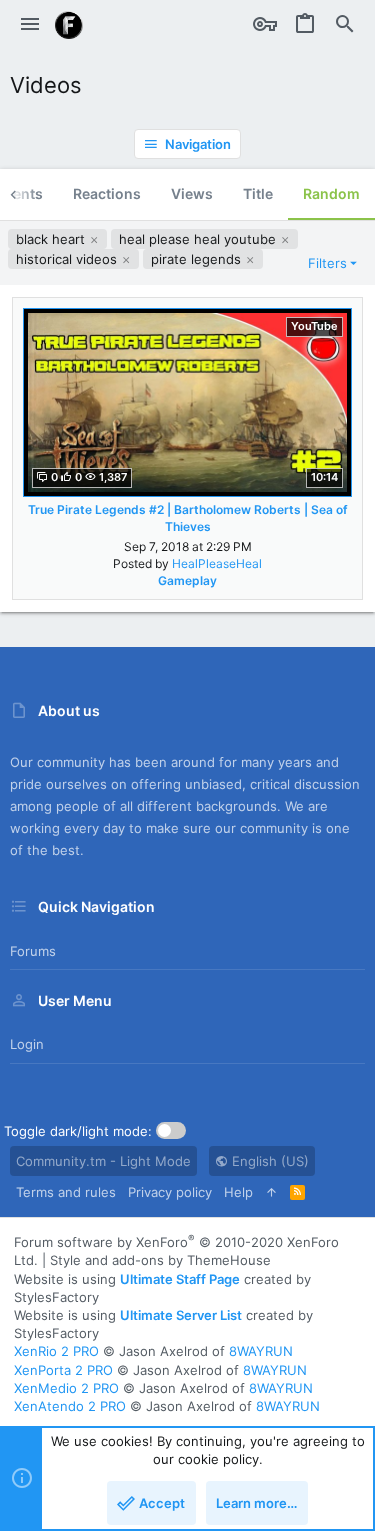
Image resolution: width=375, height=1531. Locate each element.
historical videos (68, 259)
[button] (30, 25)
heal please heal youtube (199, 239)
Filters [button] (327, 263)
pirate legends (198, 259)
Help (238, 1192)
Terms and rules (66, 1192)
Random (331, 193)
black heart (52, 239)
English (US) (268, 1161)
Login (27, 1044)
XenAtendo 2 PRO (70, 1406)
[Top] (271, 1192)
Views (192, 193)
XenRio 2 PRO (56, 1351)
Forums (33, 951)
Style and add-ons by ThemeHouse (160, 1260)
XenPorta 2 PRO (63, 1370)
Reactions (107, 193)
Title (258, 193)
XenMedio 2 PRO (66, 1388)
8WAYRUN (261, 1351)
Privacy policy (170, 1192)
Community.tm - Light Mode (103, 1161)
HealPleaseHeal (217, 563)
